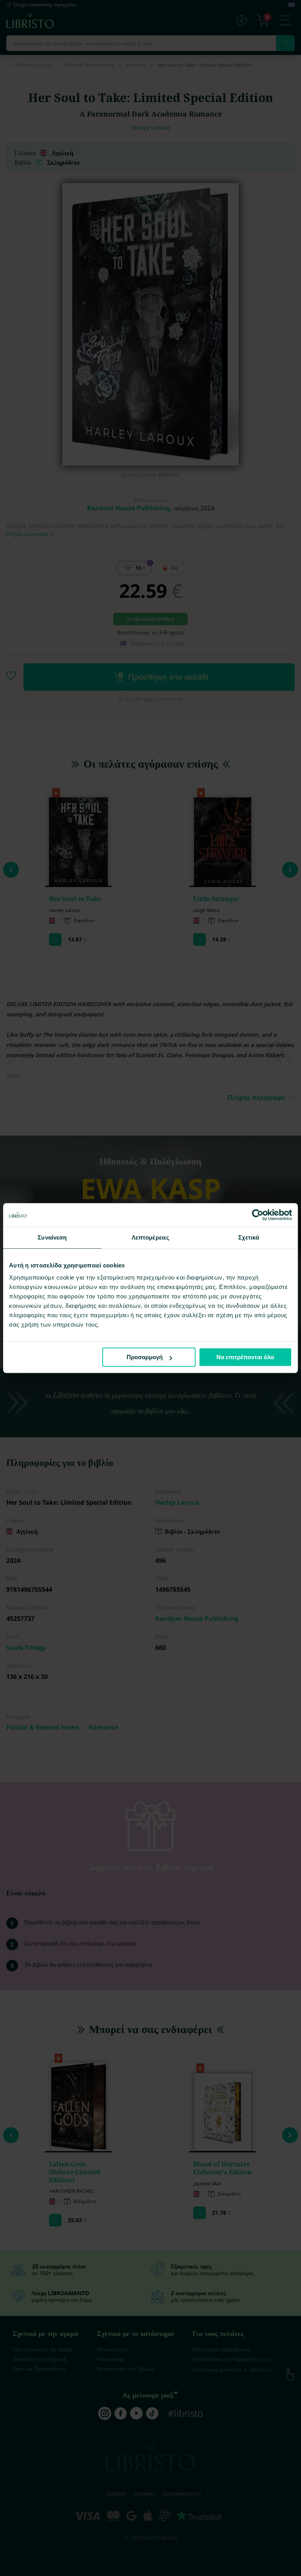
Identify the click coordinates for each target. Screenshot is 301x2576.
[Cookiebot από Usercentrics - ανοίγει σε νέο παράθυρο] (258, 1215)
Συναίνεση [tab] (52, 1237)
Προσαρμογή (145, 1357)
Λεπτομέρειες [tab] (150, 1237)
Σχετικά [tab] (249, 1237)
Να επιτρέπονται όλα (245, 1357)
